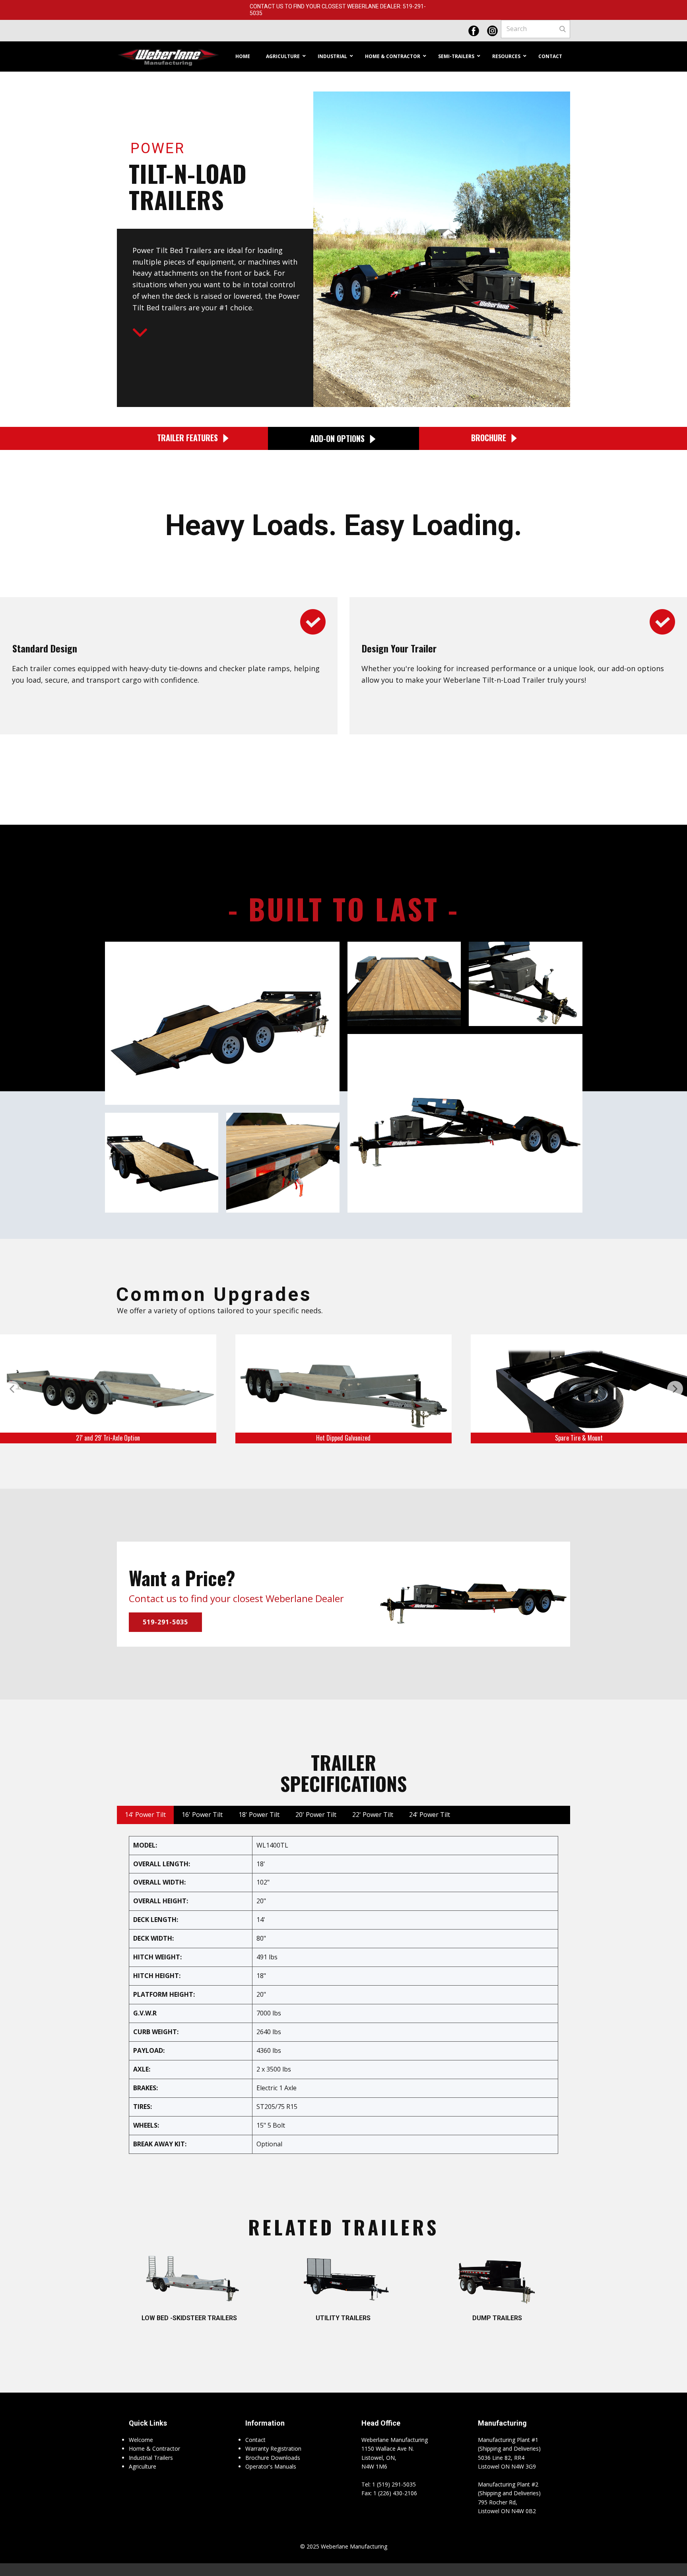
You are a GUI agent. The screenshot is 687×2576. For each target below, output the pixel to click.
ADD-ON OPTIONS (339, 438)
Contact (255, 2440)
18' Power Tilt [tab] (259, 1815)
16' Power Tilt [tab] (202, 1815)
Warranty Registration (273, 2448)
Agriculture (143, 2466)
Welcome (141, 2440)
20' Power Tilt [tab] (316, 1815)
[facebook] (474, 31)
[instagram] (492, 31)
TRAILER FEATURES (188, 437)
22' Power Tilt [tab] (373, 1815)
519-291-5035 (165, 1622)
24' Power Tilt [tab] (430, 1815)
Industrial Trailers (151, 2458)
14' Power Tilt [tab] (145, 1815)
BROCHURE (491, 437)
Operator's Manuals (271, 2466)
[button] (12, 1389)
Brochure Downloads (273, 2458)
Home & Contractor (154, 2448)
